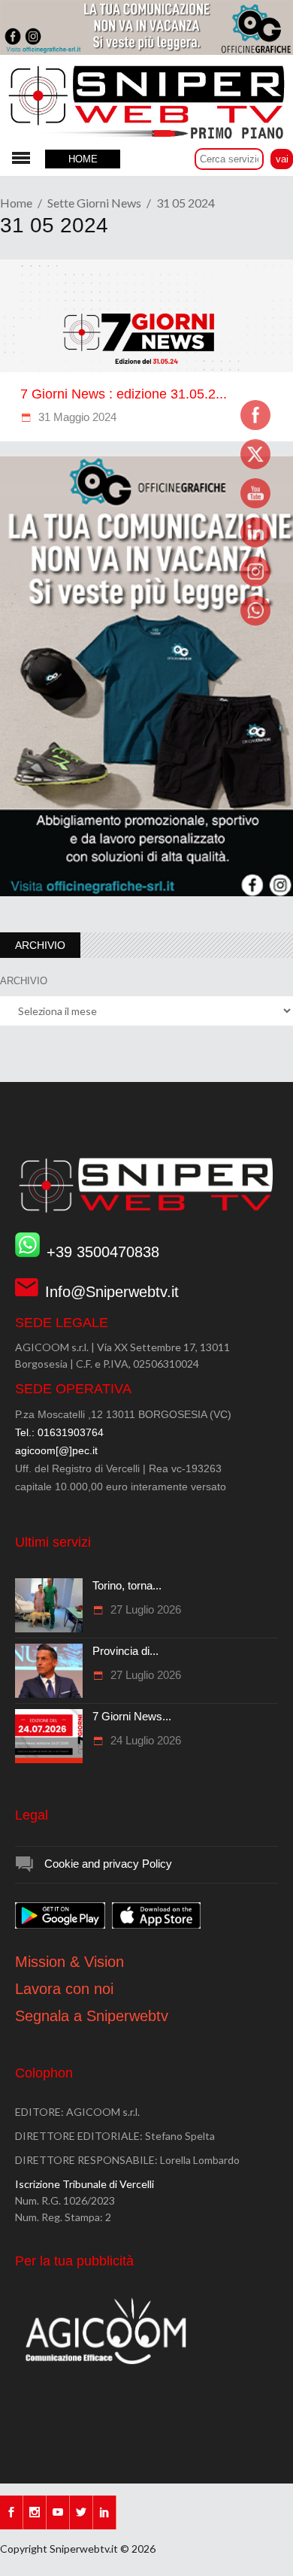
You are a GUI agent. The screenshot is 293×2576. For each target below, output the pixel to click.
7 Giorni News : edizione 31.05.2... (124, 394)
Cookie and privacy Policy (108, 1864)
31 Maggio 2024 (76, 417)
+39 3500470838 (103, 1252)
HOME (83, 159)
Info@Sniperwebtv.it (112, 1292)
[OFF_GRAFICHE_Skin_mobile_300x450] (146, 893)
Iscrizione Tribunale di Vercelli (85, 2184)
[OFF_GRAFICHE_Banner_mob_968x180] (146, 51)
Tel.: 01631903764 (59, 1432)
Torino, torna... (127, 1585)
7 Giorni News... (132, 1716)
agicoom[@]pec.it (56, 1450)
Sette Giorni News (94, 203)
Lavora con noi (64, 1989)
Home (16, 203)
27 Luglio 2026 (144, 1609)
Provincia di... (125, 1651)
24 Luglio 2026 (144, 1740)
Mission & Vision (69, 1962)
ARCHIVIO (24, 981)
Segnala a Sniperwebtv (92, 2016)
